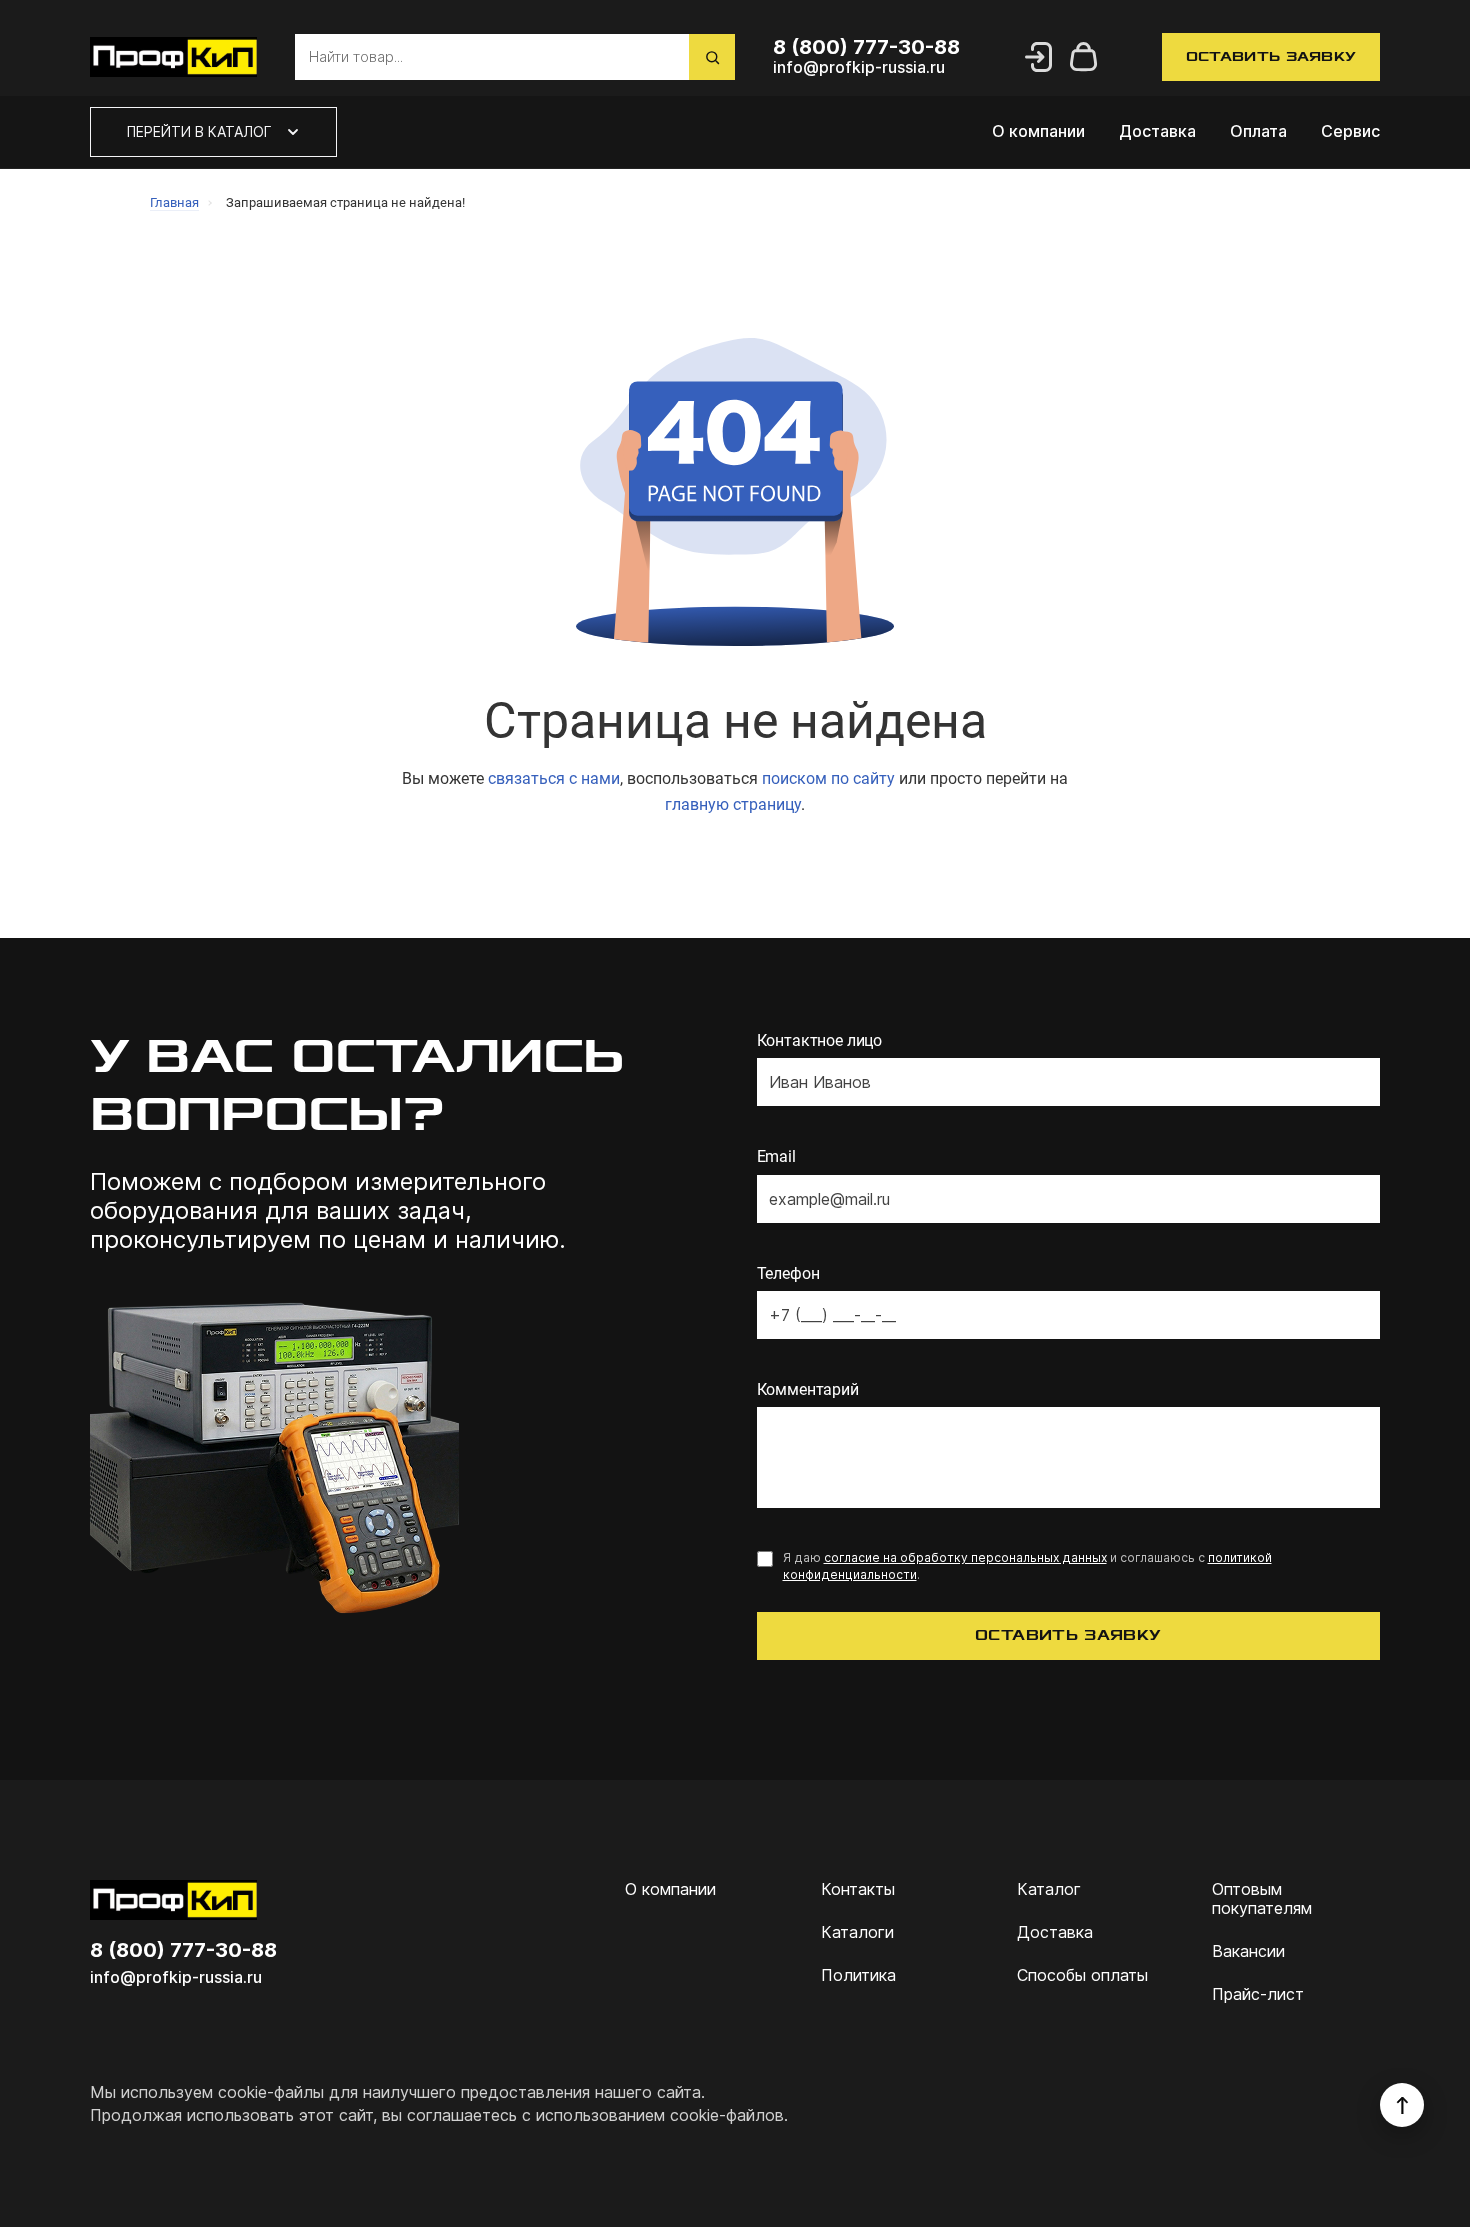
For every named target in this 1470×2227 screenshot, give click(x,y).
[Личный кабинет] (1038, 57)
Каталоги (857, 1932)
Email (776, 1156)
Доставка (1157, 131)
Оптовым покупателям (1262, 1899)
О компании (1038, 131)
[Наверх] (1402, 2105)
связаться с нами (554, 778)
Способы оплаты (1082, 1975)
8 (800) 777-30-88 (183, 1950)
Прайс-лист (1258, 1994)
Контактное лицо (820, 1040)
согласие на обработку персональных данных (965, 1557)
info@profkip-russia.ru (176, 1977)
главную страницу (733, 804)
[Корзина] (1084, 57)
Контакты (858, 1889)
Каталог (1049, 1889)
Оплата (1258, 131)
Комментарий (808, 1389)
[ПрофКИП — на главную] (173, 57)
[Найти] (712, 57)
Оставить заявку (1271, 56)
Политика (858, 1975)
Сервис (1350, 131)
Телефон (788, 1273)
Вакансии (1248, 1951)
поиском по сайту (828, 778)
